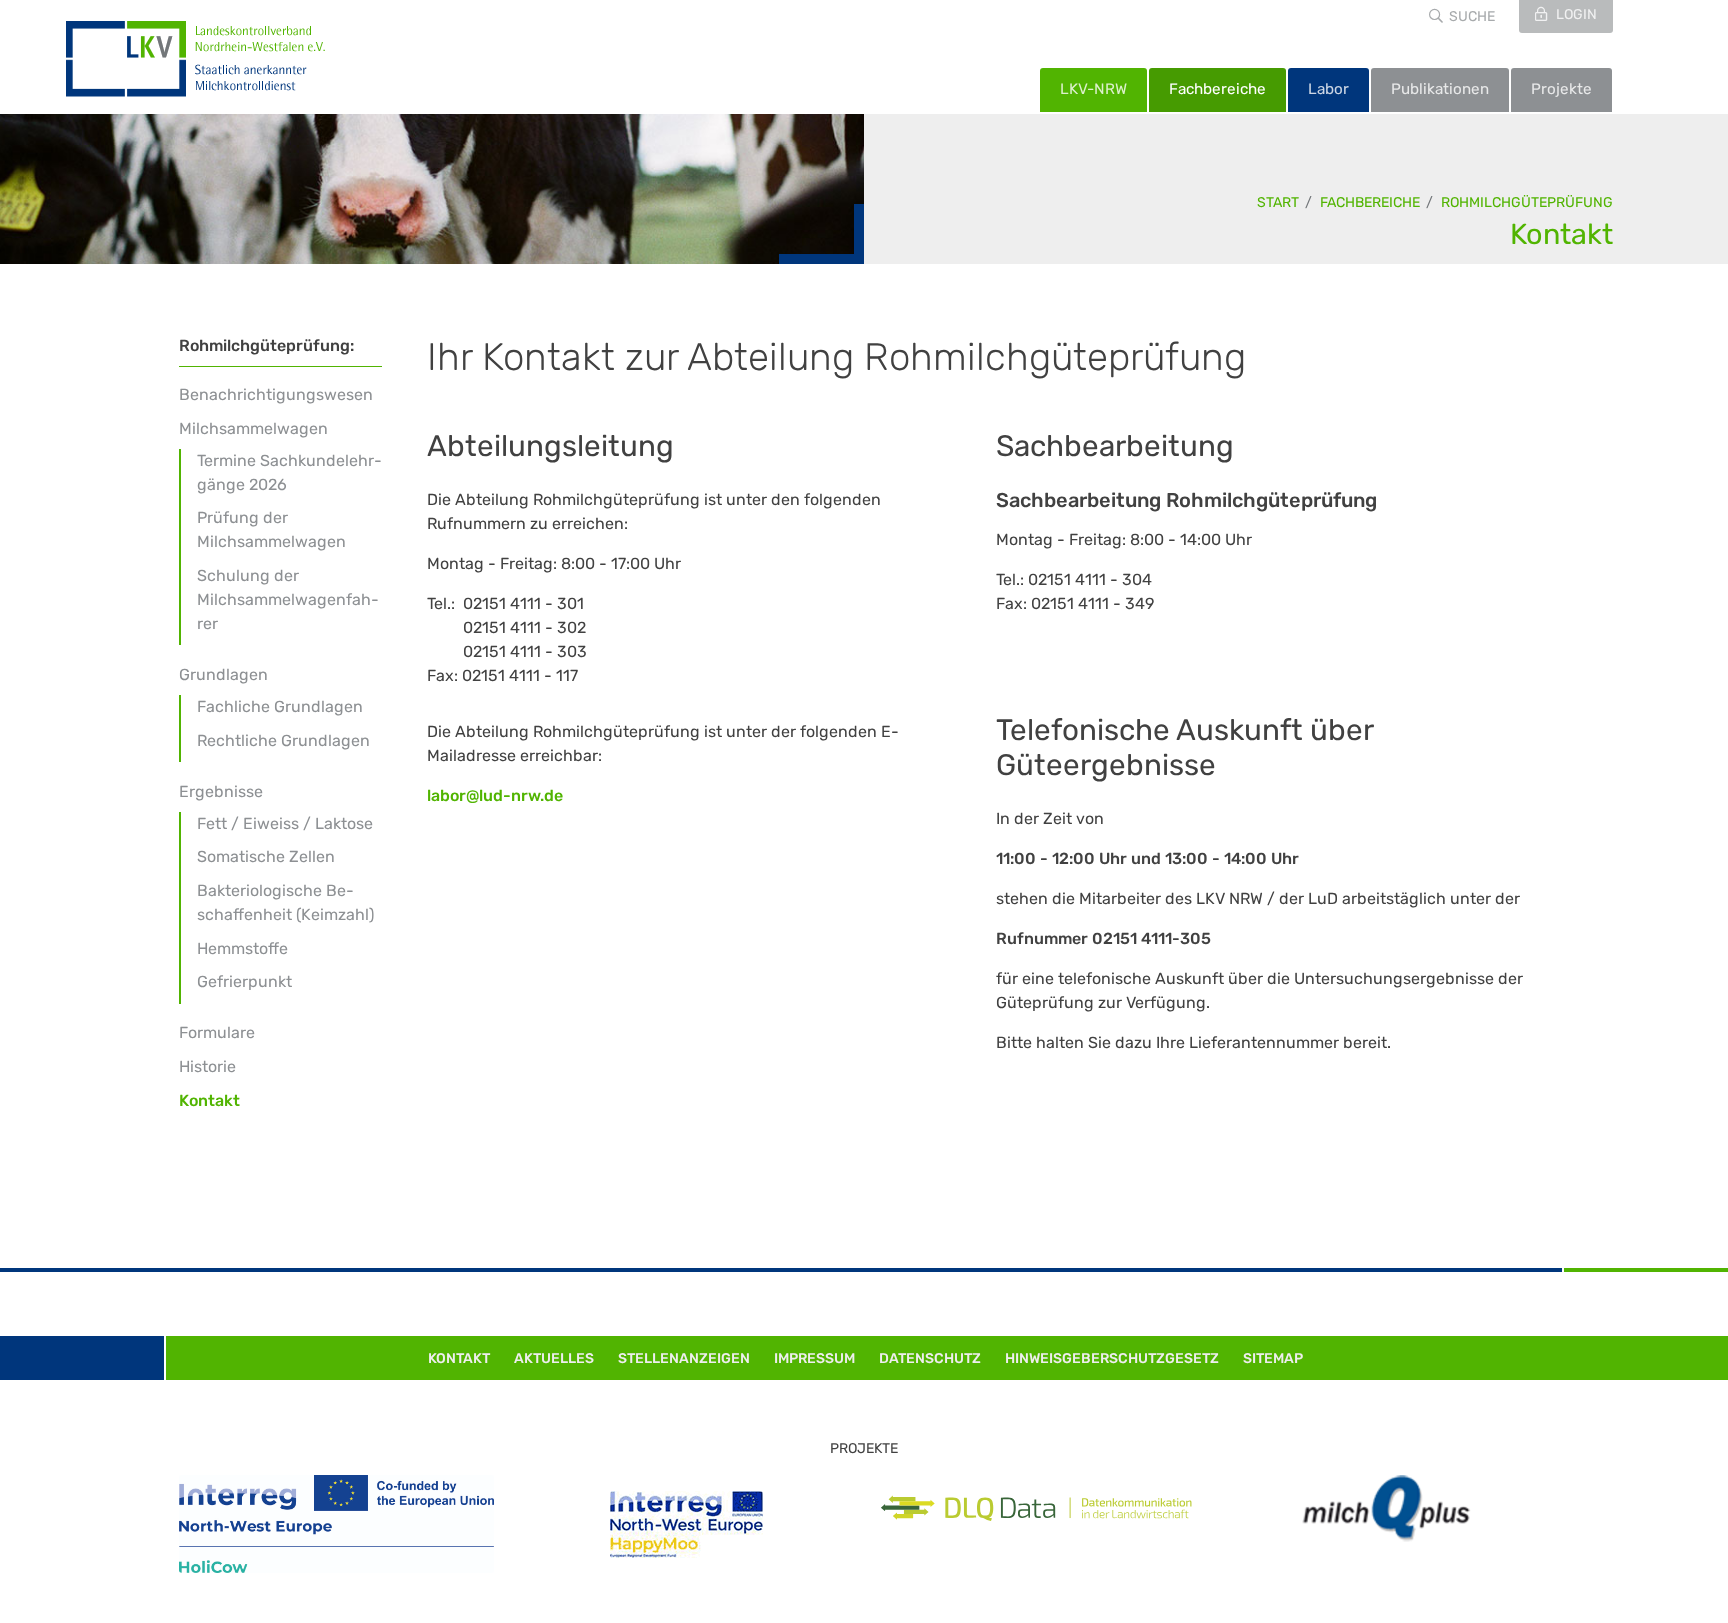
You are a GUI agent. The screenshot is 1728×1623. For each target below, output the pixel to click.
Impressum (814, 1358)
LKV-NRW (1093, 89)
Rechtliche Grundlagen (283, 740)
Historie (207, 1066)
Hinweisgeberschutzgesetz (1112, 1358)
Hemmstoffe (242, 948)
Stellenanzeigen (684, 1358)
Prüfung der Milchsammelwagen (271, 529)
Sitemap (1273, 1358)
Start (1278, 202)
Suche (1472, 16)
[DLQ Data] (1036, 1509)
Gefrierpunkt (244, 981)
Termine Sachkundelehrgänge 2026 (289, 472)
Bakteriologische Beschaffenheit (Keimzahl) (285, 902)
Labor (1328, 89)
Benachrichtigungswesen (276, 394)
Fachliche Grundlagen (280, 706)
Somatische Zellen (266, 856)
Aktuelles (554, 1358)
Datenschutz (930, 1358)
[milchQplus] (1386, 1508)
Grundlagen (223, 674)
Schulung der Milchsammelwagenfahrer (288, 599)
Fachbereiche (1217, 89)
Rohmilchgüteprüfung (1527, 202)
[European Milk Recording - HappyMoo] (686, 1524)
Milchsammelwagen (253, 428)
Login (1575, 14)
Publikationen (1440, 89)
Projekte (1561, 89)
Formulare (217, 1032)
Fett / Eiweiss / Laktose (285, 823)
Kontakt (1561, 234)
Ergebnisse (221, 791)
